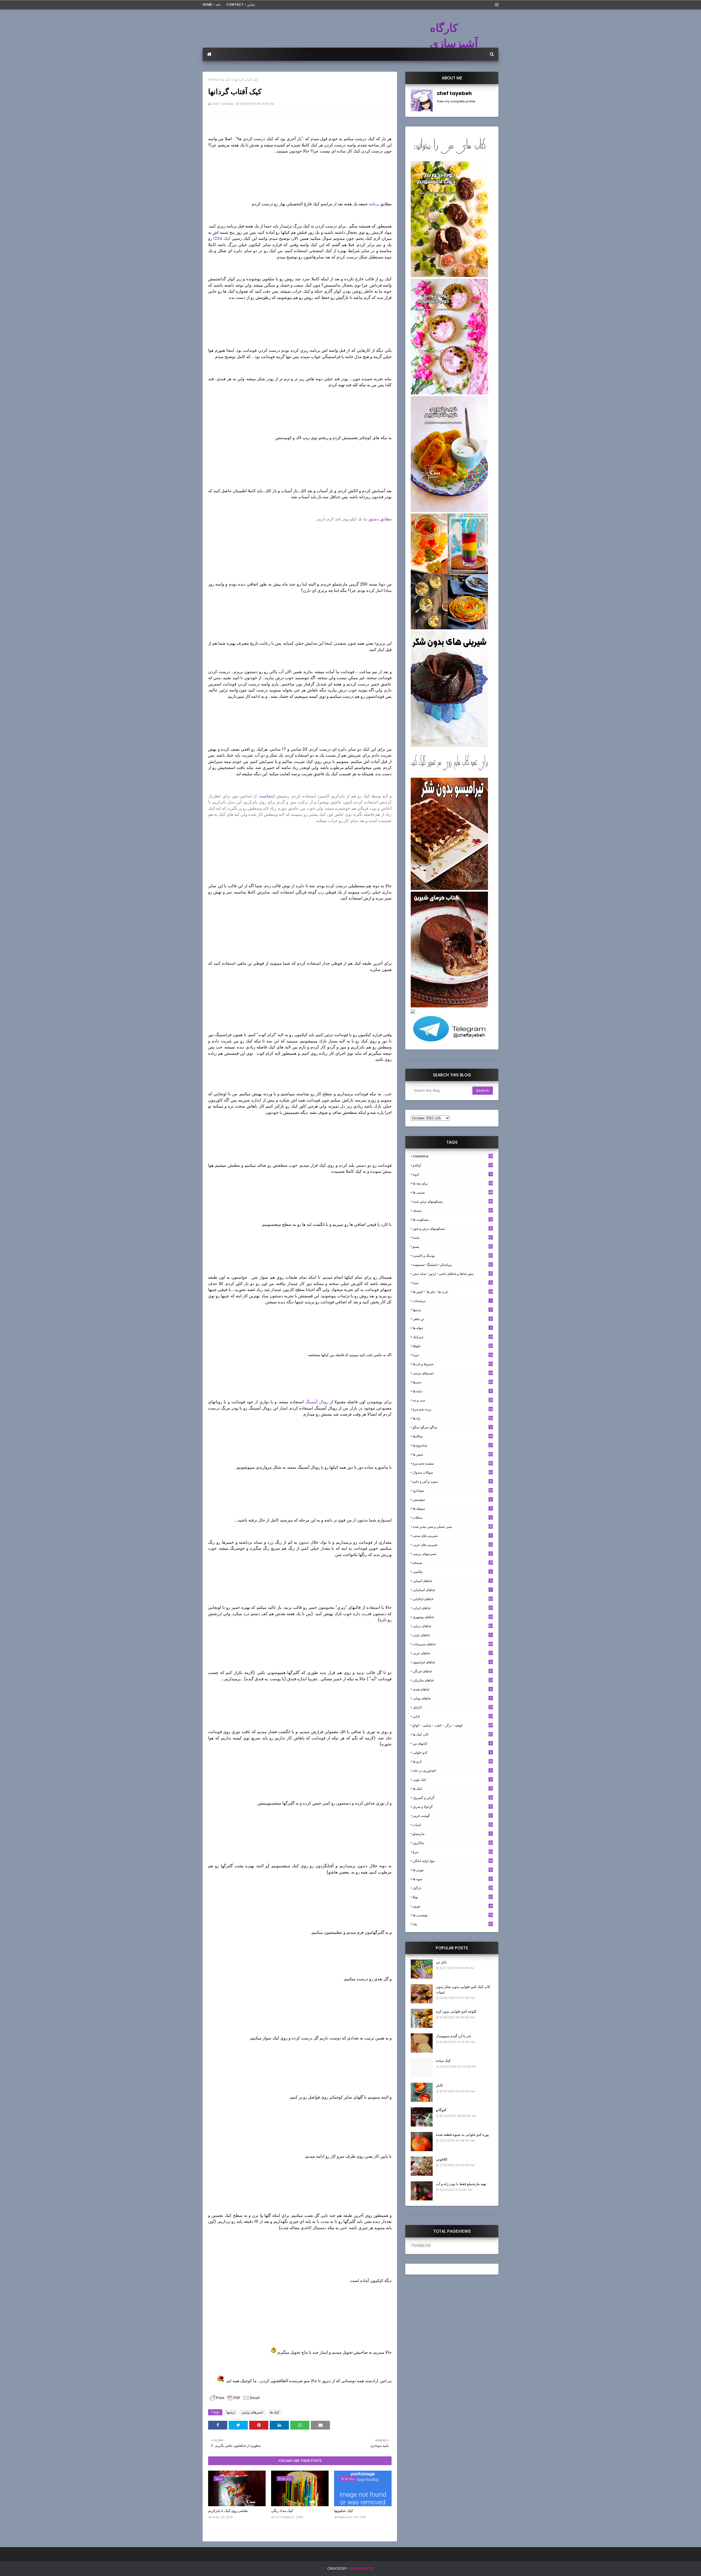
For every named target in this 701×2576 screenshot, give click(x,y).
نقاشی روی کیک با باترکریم (228, 2511)
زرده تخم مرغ (453, 1409)
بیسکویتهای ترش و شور (453, 1228)
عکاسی (452, 1572)
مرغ (453, 1852)
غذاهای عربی (453, 1653)
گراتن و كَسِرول (453, 1798)
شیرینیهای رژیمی (452, 1554)
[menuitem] (209, 54)
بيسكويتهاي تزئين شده (453, 1201)
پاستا (453, 1237)
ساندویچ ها (453, 1445)
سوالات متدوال (453, 1472)
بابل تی (441, 1962)
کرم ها (453, 1761)
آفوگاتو (441, 2110)
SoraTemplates (361, 2568)
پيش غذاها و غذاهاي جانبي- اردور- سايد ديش (453, 1274)
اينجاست (267, 796)
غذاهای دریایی (453, 1626)
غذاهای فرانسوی (453, 1662)
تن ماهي (453, 1319)
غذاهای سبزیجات (453, 1644)
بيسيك (453, 1210)
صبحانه (453, 1563)
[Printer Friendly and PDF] (235, 2400)
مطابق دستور (380, 519)
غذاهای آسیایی (452, 1581)
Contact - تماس (241, 5)
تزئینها (231, 2412)
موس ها (453, 1870)
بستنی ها (453, 1192)
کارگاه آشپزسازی (454, 36)
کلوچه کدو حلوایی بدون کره (456, 2011)
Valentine (453, 1156)
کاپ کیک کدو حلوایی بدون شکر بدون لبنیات (463, 1989)
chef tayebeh (222, 104)
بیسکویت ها (453, 1220)
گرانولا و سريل (453, 1807)
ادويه (452, 1174)
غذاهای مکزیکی (453, 1680)
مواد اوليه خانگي (453, 1861)
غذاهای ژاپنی (452, 1635)
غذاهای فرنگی (453, 1671)
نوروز (453, 1906)
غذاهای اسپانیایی (452, 1590)
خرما (453, 1355)
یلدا (453, 1924)
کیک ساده (443, 2061)
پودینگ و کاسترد (453, 1256)
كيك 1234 (221, 238)
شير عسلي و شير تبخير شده (453, 1527)
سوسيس (452, 1499)
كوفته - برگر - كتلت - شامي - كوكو (453, 1725)
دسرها (453, 1382)
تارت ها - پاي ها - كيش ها (453, 1292)
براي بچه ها (453, 1183)
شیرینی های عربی (453, 1545)
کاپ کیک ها (453, 1734)
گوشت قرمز (453, 1816)
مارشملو (452, 1834)
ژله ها (453, 1418)
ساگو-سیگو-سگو (452, 1427)
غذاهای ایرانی (453, 1608)
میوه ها (453, 1879)
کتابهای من (452, 1743)
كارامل (453, 1707)
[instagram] (496, 5)
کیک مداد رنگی (282, 2511)
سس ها (453, 1454)
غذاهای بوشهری (453, 1617)
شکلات (453, 1518)
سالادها (453, 1436)
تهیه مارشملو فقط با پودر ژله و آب (461, 2184)
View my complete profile (456, 101)
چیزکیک (453, 1337)
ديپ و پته (453, 1400)
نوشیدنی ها (453, 1915)
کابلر (439, 2085)
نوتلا (453, 1897)
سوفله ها (452, 1509)
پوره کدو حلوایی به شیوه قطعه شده (462, 2135)
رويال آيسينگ (317, 1402)
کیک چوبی (452, 1780)
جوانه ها (452, 1328)
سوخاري (453, 1490)
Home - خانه (212, 5)
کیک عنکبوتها (344, 2511)
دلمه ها (452, 1391)
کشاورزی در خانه (452, 1770)
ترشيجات (452, 1301)
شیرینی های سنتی (452, 1536)
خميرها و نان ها (453, 1364)
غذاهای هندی (453, 1689)
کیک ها (226, 80)
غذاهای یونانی (452, 1698)
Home (213, 80)
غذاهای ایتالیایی (453, 1599)
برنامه (374, 204)
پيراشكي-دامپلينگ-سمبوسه (453, 1265)
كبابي (453, 1716)
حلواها (453, 1346)
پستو (453, 1247)
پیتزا (453, 1283)
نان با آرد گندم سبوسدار (454, 2036)
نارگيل (453, 1888)
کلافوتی (442, 2159)
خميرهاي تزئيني (252, 2412)
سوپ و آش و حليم (453, 1481)
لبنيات (453, 1825)
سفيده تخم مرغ (453, 1463)
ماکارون (453, 1843)
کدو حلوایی (452, 1752)
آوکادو (453, 1165)
